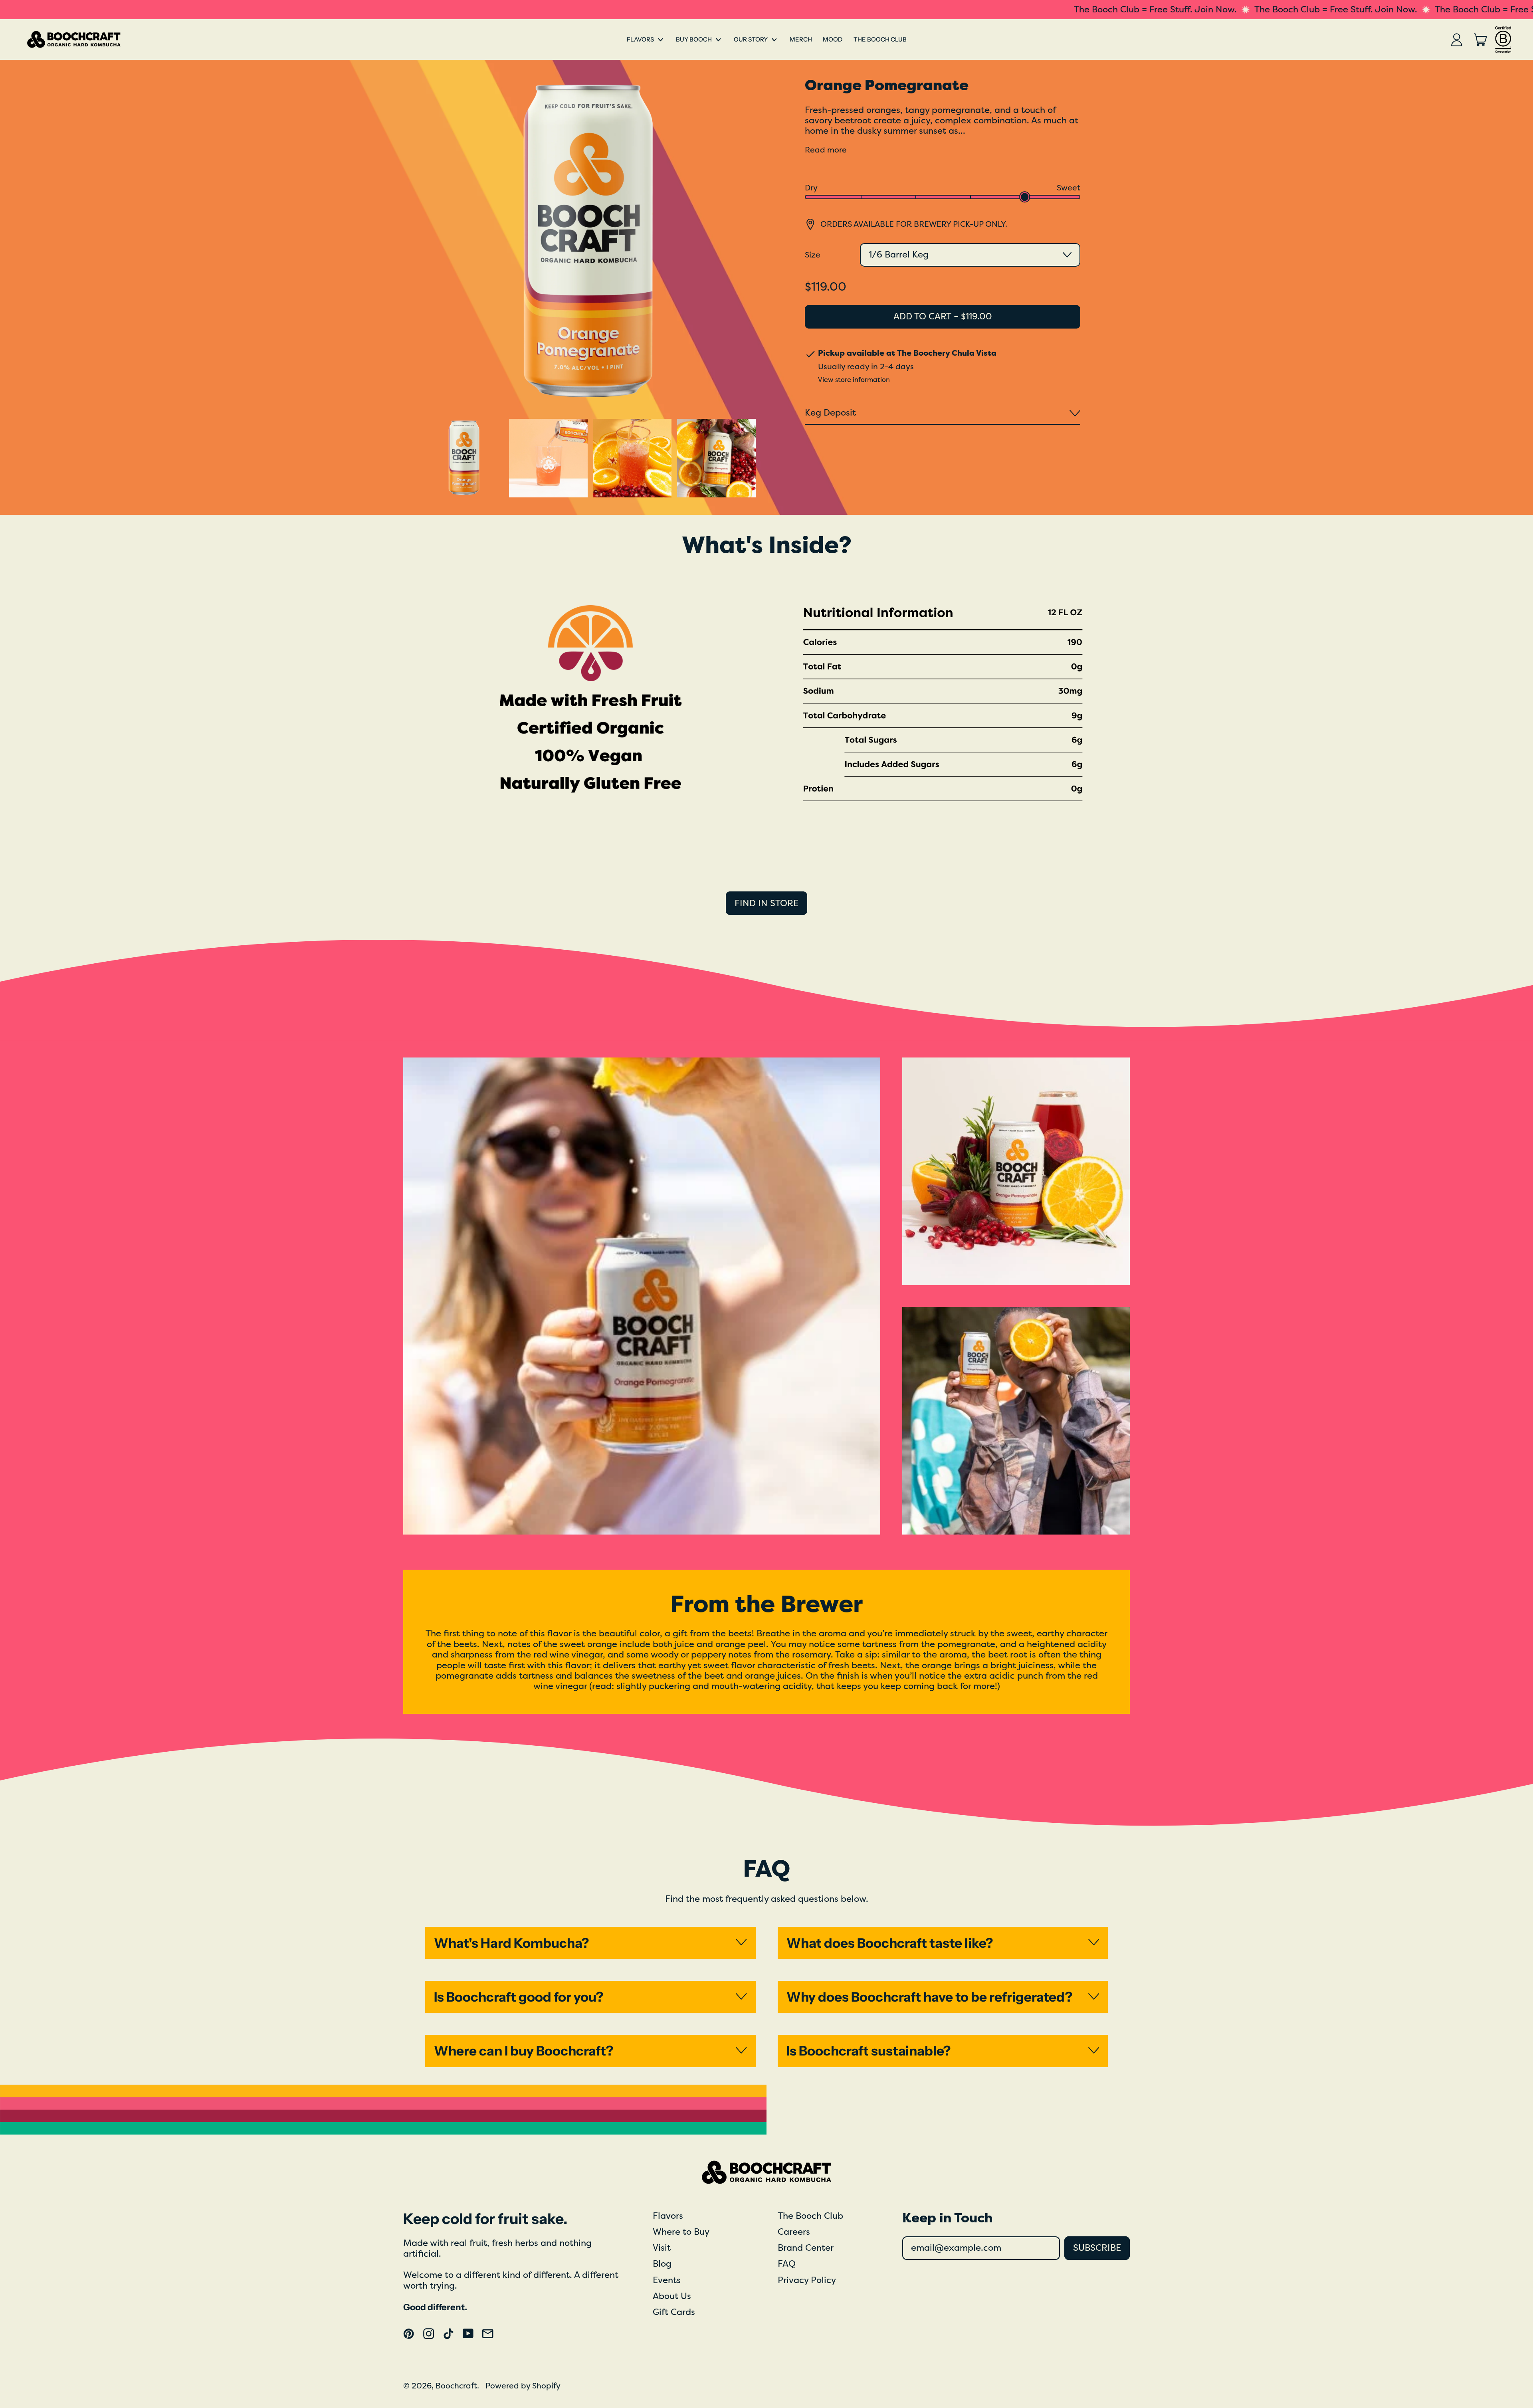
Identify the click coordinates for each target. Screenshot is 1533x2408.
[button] (464, 458)
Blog (662, 2264)
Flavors (668, 2216)
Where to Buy (681, 2232)
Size (813, 255)
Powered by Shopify (523, 2386)
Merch (801, 39)
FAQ (787, 2264)
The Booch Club (880, 39)
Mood (833, 39)
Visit (662, 2248)
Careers (794, 2232)
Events (667, 2280)
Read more (826, 150)
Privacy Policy (807, 2280)
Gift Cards (674, 2312)
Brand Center (806, 2248)
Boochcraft (456, 2386)
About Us (672, 2296)
